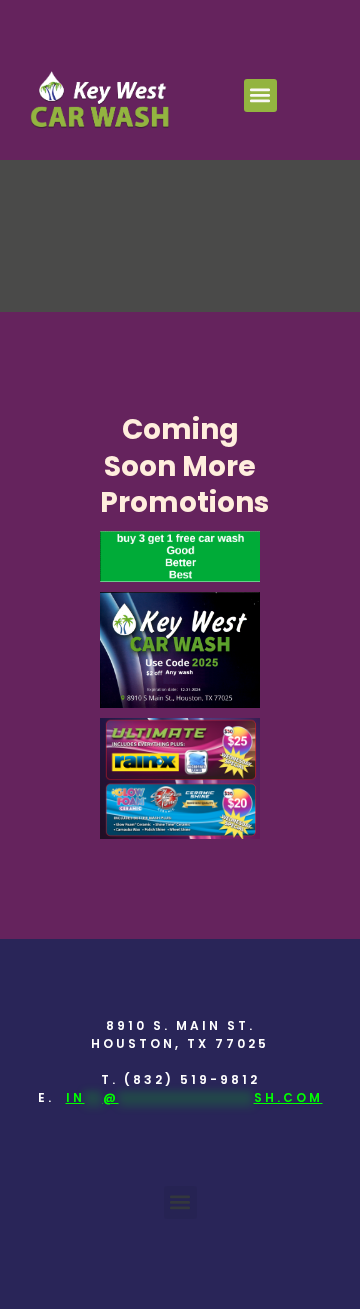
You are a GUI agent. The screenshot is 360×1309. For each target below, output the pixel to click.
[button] (260, 95)
